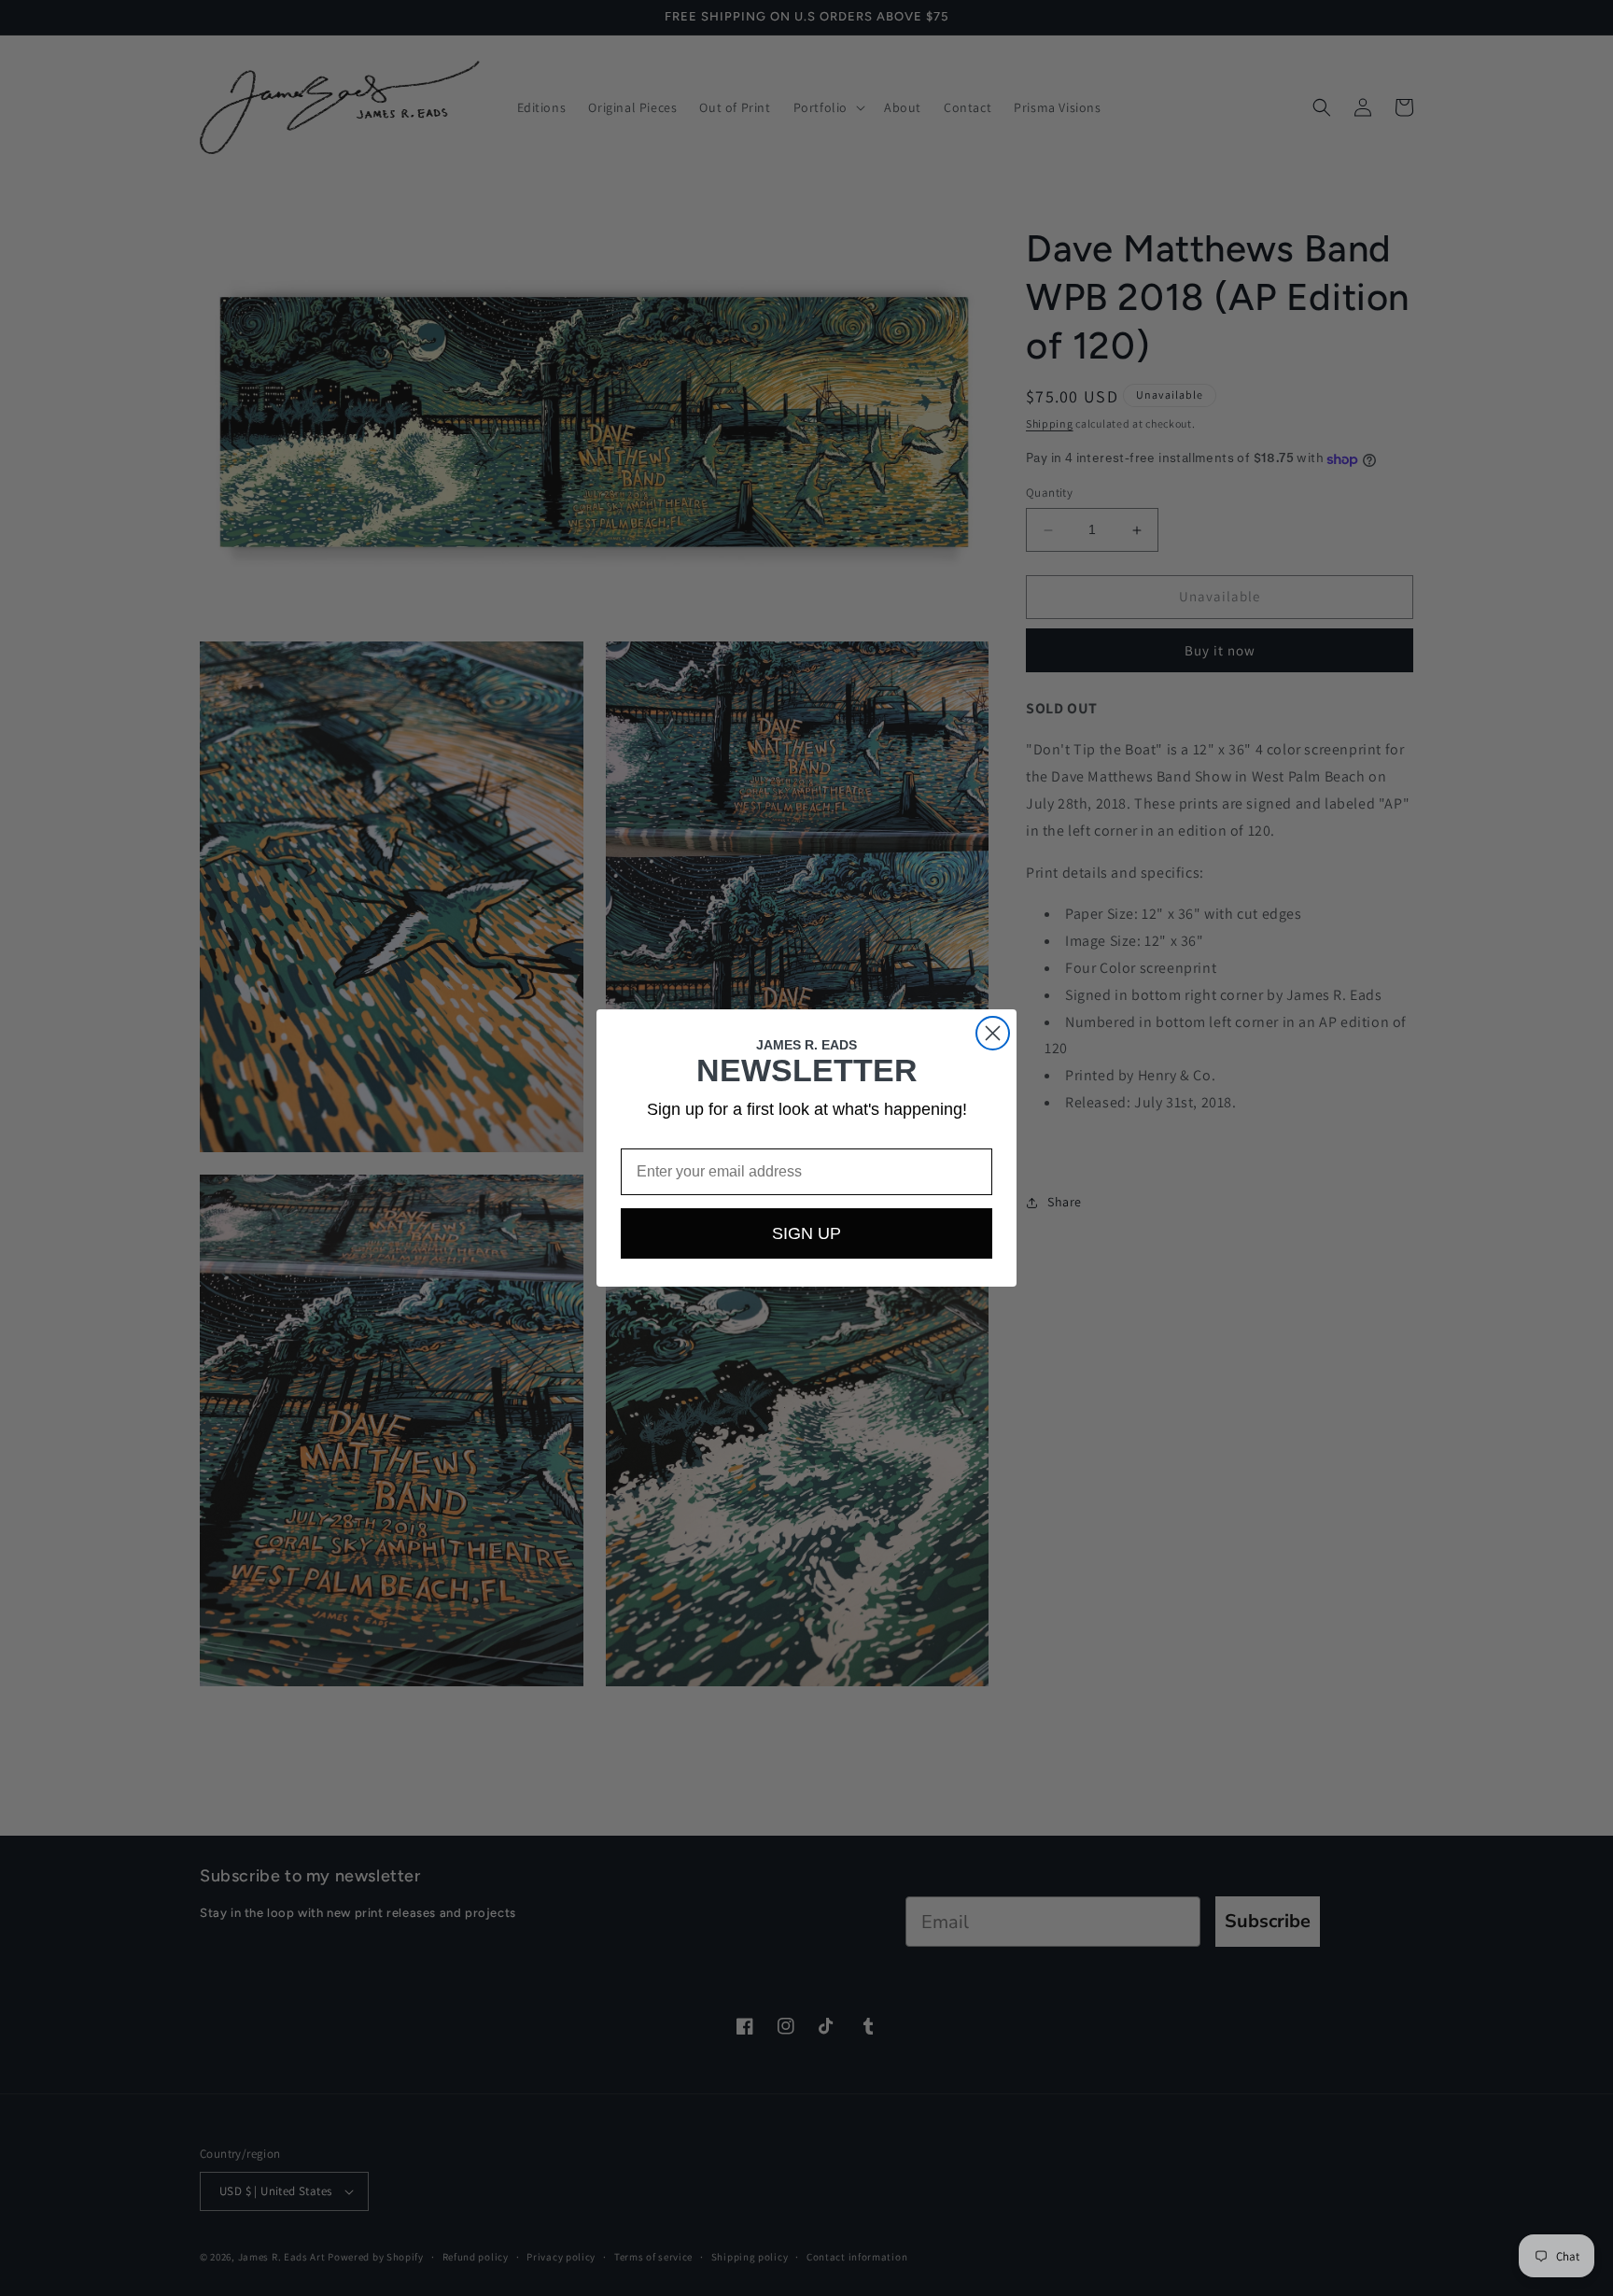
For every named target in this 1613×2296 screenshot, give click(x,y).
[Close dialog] (993, 1033)
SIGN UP (806, 1233)
